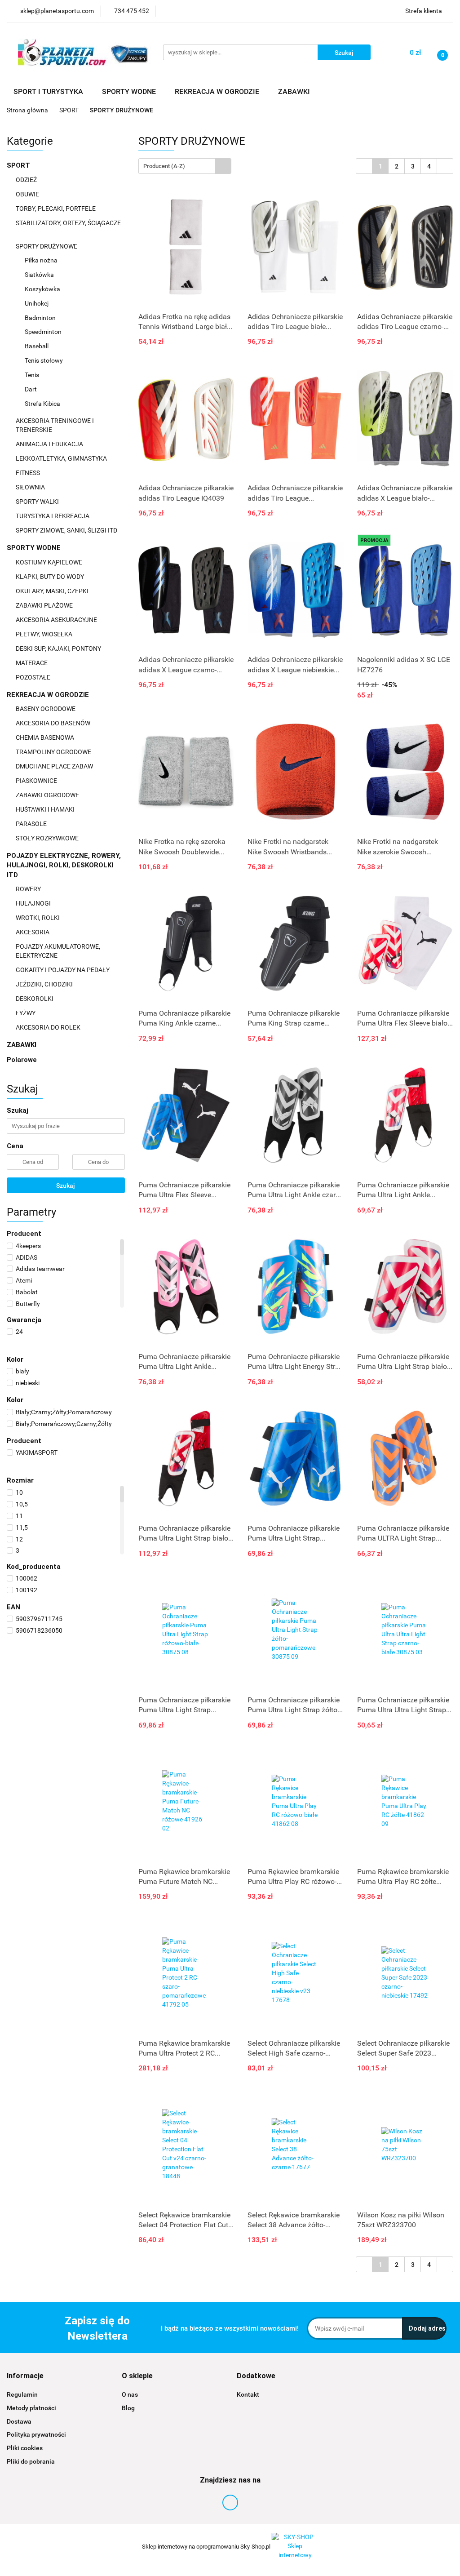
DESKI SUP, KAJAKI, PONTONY (59, 648)
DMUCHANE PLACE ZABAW (55, 766)
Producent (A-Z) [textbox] (164, 166)
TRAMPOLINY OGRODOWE (54, 752)
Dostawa (19, 2421)
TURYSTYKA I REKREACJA (53, 516)
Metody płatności (31, 2408)
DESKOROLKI (35, 999)
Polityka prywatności (36, 2434)
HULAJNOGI (34, 903)
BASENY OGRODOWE (46, 709)
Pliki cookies (25, 2448)
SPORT (19, 165)
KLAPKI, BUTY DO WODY (51, 577)
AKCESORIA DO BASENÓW (54, 723)
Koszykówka (42, 289)
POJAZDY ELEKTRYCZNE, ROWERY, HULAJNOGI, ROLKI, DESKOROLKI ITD (64, 865)
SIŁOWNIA (31, 487)
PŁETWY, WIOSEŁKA (45, 634)
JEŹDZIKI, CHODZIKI (45, 984)
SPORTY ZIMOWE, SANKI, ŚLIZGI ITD (66, 530)
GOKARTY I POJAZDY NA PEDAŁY (63, 970)
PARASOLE (32, 824)
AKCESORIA (33, 932)
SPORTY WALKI (38, 502)
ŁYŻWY (26, 1013)
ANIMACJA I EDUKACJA (50, 444)
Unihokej (37, 303)
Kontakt (248, 2394)
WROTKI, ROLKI (38, 918)
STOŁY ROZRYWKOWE (47, 838)
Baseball (37, 346)
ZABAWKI (22, 1045)
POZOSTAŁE (34, 677)
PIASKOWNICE (37, 781)
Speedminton (44, 332)
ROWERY (29, 889)
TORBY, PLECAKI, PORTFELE (56, 209)
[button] (25, 2376)
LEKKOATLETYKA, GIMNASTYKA (62, 458)
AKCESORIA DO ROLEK (49, 1027)
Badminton (41, 318)
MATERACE (32, 663)
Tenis (33, 375)
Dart (31, 389)
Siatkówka (40, 275)
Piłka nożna (42, 260)
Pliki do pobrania (31, 2461)
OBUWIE (28, 194)
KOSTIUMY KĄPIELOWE (50, 562)
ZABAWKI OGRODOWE (48, 795)
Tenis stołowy (44, 360)
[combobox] (185, 166)
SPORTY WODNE (35, 548)
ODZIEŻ (27, 180)
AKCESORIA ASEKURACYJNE (57, 620)
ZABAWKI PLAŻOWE (45, 605)
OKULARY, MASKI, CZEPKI (53, 591)
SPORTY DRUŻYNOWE (47, 246)
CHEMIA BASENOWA (46, 737)
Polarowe (22, 1060)
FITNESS (29, 473)
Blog (128, 2408)
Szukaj (66, 1186)
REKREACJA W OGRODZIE (49, 695)
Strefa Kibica (42, 404)
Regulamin (22, 2394)
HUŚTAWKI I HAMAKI (46, 809)
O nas (130, 2394)
